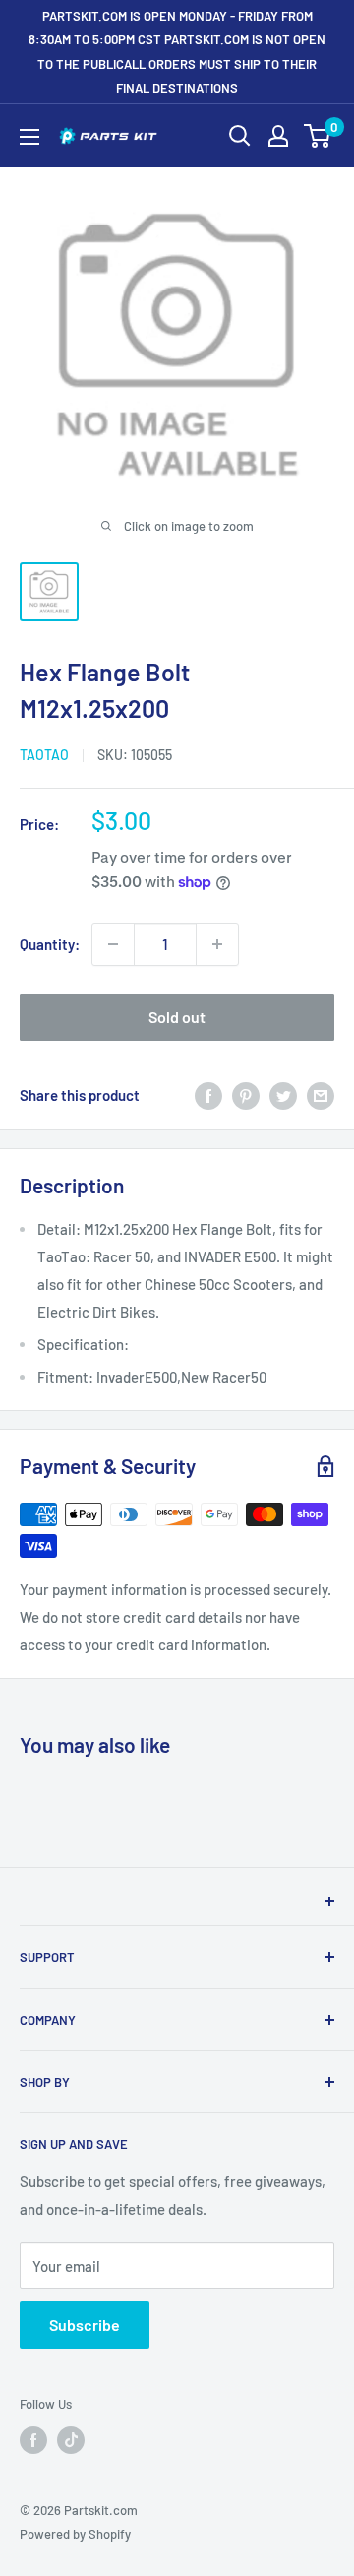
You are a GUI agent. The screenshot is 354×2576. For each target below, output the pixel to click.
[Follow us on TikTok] (71, 2440)
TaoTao (44, 755)
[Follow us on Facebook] (33, 2440)
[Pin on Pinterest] (246, 1095)
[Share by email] (321, 1095)
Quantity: (50, 944)
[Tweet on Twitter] (283, 1095)
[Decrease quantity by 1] (113, 944)
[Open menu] (29, 137)
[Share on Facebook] (208, 1095)
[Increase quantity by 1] (217, 944)
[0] (318, 136)
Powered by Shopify (75, 2534)
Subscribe (85, 2324)
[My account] (278, 136)
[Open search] (240, 136)
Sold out (177, 1017)
